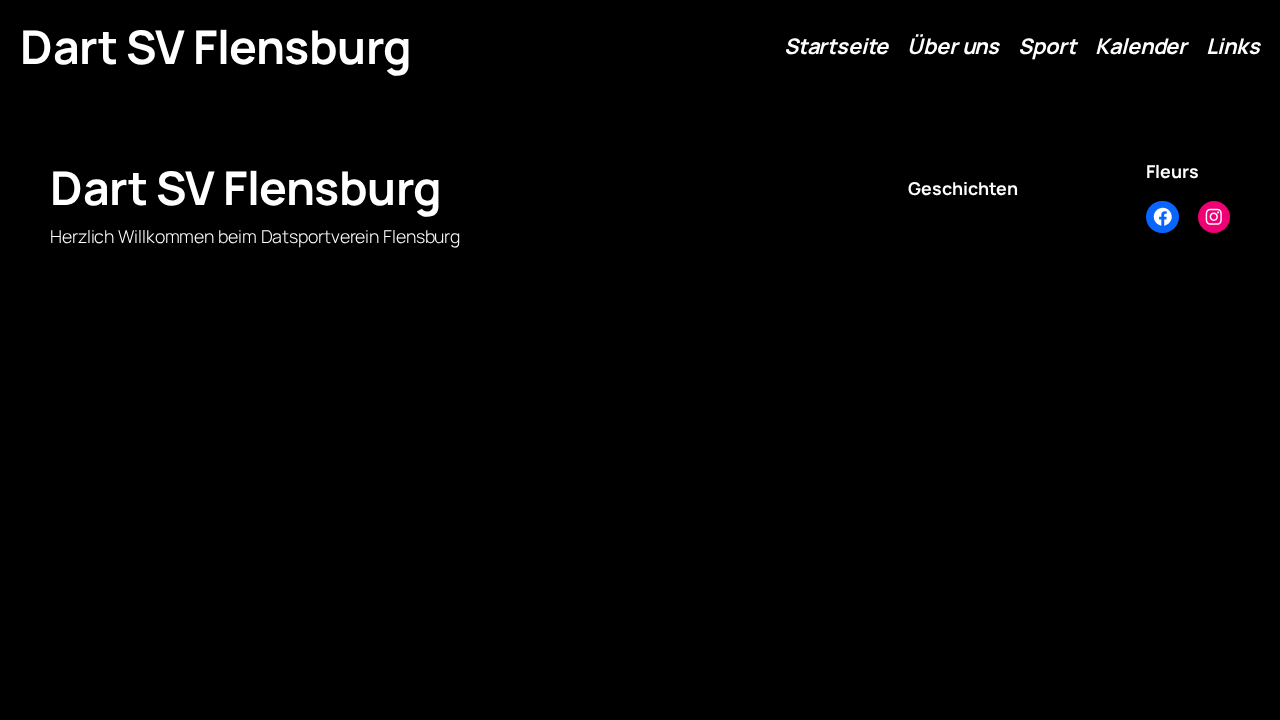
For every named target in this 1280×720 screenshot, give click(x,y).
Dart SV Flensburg (216, 46)
